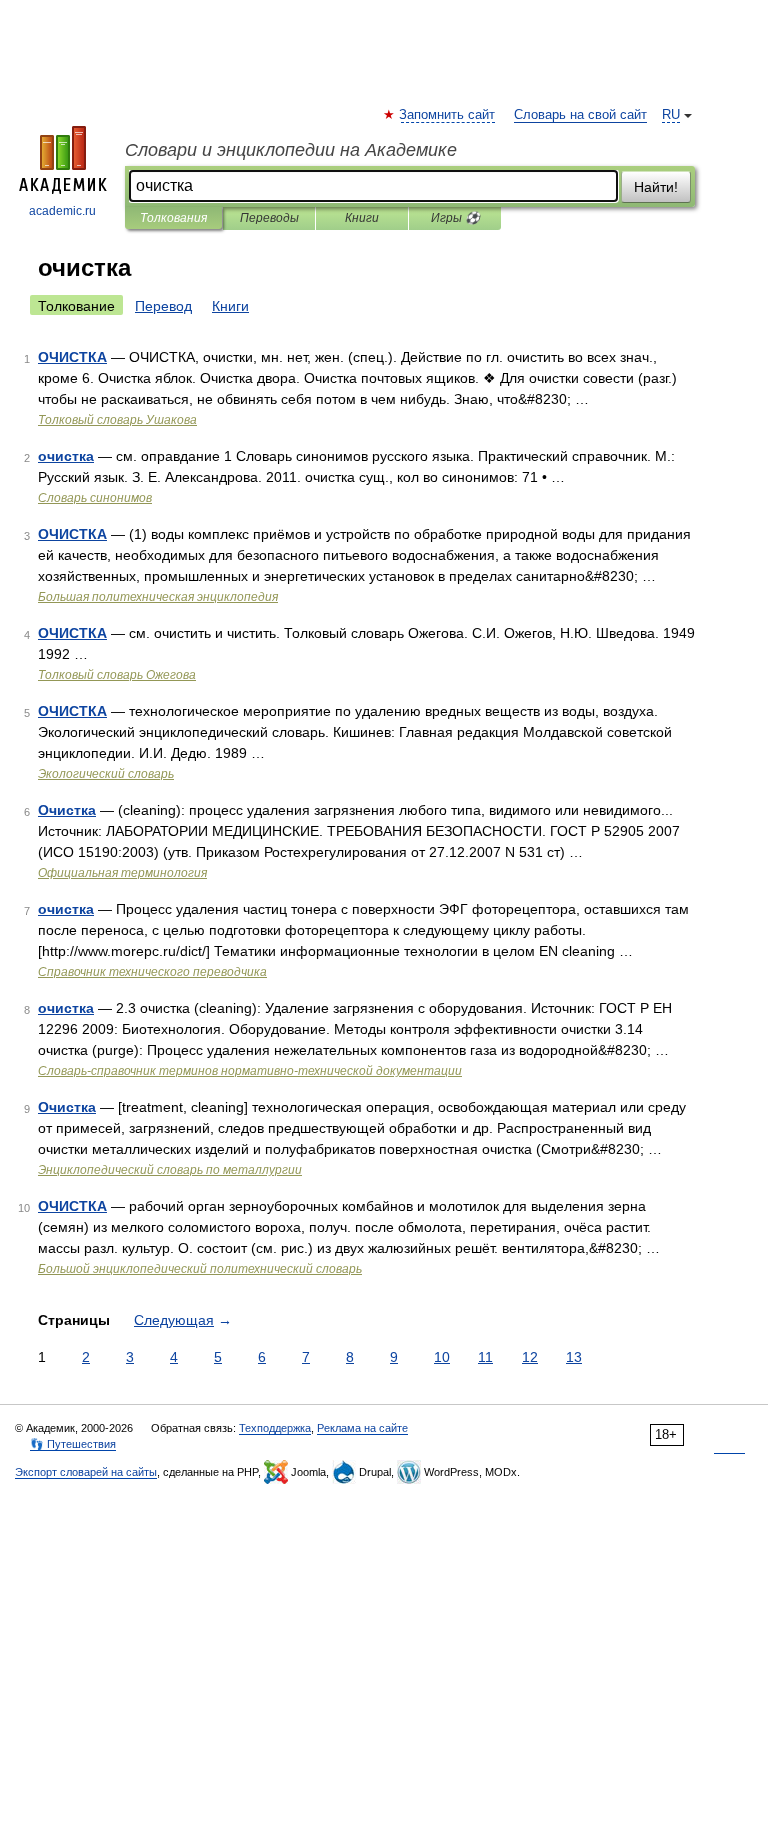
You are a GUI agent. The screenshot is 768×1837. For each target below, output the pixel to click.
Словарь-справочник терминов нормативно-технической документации (250, 1071)
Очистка (67, 810)
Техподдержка (275, 1428)
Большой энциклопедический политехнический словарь (200, 1269)
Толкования (173, 218)
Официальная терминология (122, 873)
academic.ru (62, 211)
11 (485, 1357)
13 (574, 1357)
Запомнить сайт (448, 115)
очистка (66, 456)
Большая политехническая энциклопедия (158, 597)
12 (530, 1357)
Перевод (163, 306)
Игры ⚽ (455, 218)
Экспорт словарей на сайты (86, 1472)
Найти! (656, 187)
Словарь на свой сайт (580, 115)
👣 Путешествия (73, 1444)
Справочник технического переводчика (152, 972)
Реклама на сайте (362, 1428)
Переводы (269, 218)
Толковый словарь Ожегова (117, 675)
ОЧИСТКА (72, 357)
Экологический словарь (106, 774)
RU (671, 115)
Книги (362, 218)
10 (442, 1357)
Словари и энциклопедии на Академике (291, 150)
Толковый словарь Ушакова (117, 420)
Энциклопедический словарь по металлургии (170, 1170)
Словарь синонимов (95, 498)
